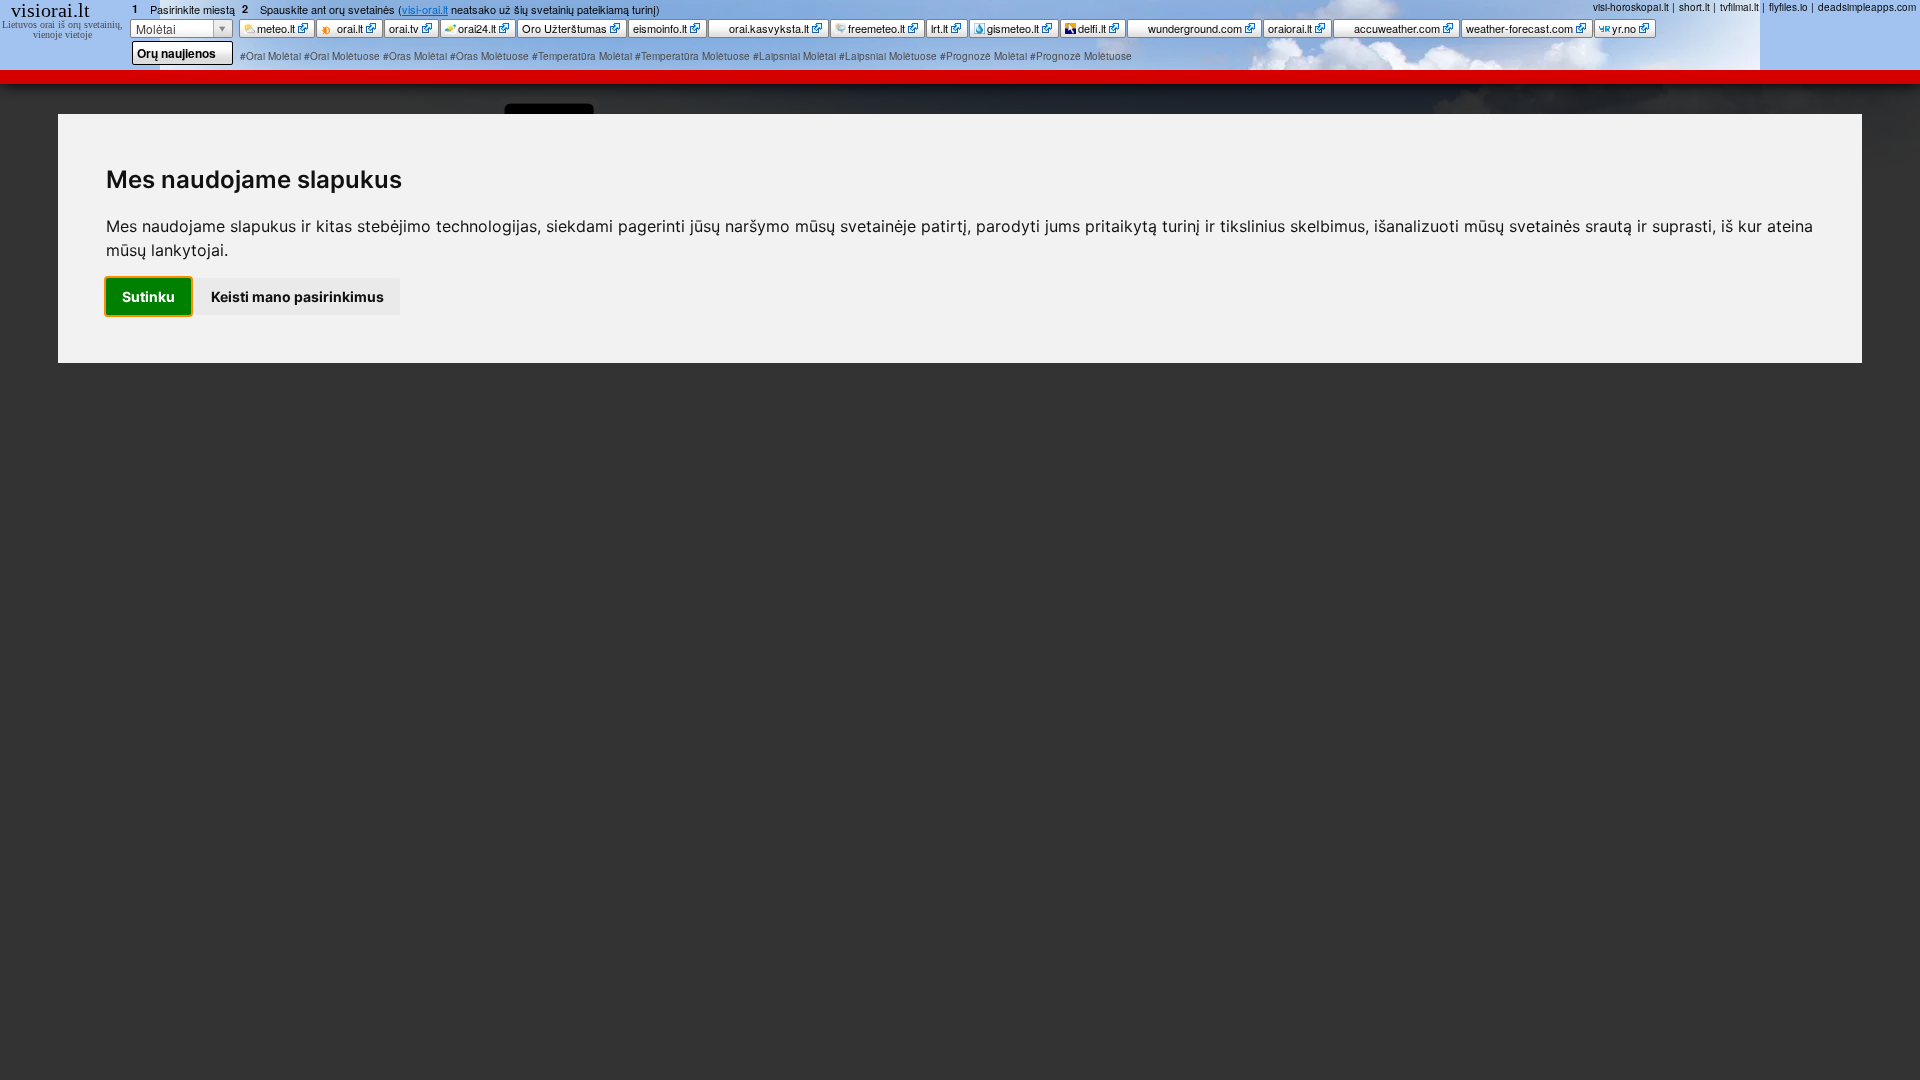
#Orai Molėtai (270, 56)
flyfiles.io (1788, 7)
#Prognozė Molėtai (983, 56)
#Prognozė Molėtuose (1081, 56)
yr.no (1624, 28)
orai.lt (348, 28)
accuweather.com (1395, 28)
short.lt (1694, 7)
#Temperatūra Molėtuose (692, 56)
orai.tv (404, 28)
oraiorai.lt (1290, 28)
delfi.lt (1092, 28)
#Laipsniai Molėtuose (888, 56)
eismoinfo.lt (660, 28)
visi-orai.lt (425, 9)
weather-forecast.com (1519, 28)
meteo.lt (276, 28)
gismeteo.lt (1013, 28)
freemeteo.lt (876, 28)
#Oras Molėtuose (489, 56)
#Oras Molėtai (415, 56)
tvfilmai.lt (1739, 7)
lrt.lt (939, 28)
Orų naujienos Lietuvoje (176, 54)
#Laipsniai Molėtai (794, 56)
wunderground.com (1193, 28)
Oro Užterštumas (564, 28)
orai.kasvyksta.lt (767, 28)
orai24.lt (477, 28)
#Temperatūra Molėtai (582, 56)
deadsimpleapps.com (1867, 7)
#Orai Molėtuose (342, 56)
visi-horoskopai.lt (1631, 7)
